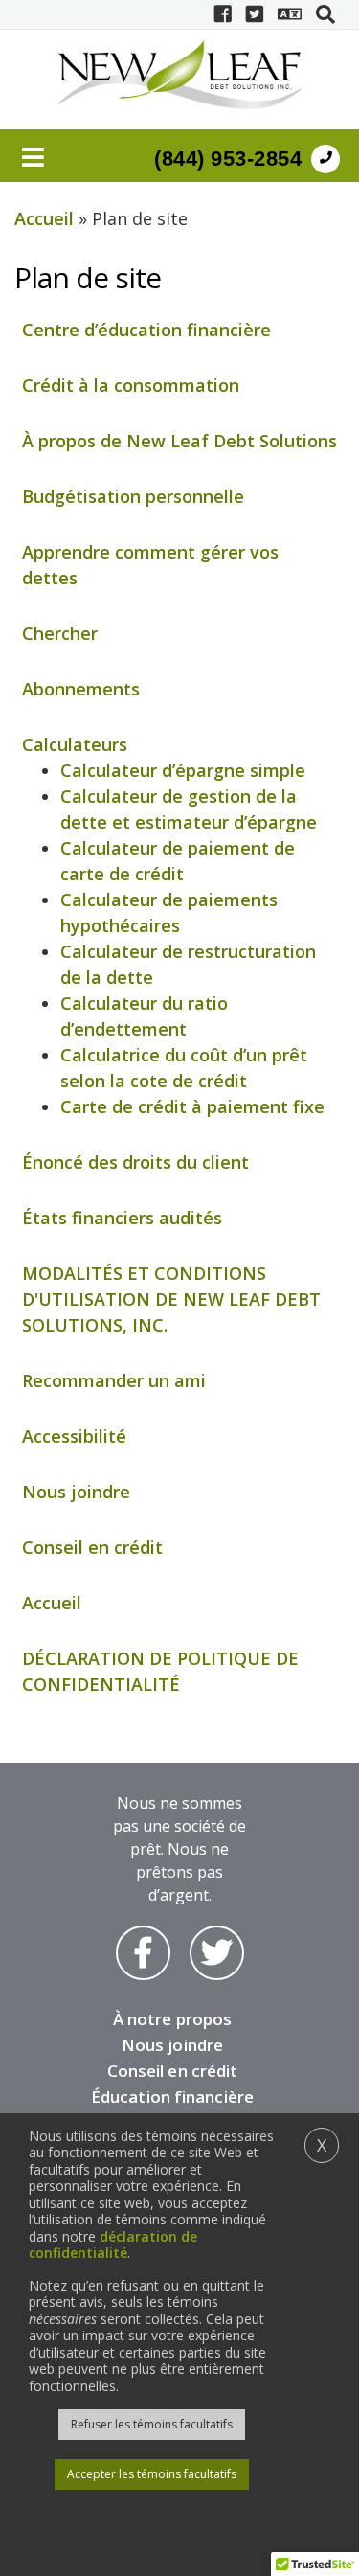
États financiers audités (122, 1218)
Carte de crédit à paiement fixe (192, 1106)
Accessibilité (74, 1436)
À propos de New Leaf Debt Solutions (179, 441)
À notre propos (172, 2019)
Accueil (44, 218)
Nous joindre (76, 1492)
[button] (325, 14)
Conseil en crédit (92, 1547)
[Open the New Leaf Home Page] (179, 75)
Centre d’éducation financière (146, 330)
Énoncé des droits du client (135, 1162)
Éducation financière (172, 2097)
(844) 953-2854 (228, 159)
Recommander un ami (114, 1380)
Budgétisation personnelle (133, 496)
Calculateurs (75, 744)
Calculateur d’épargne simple (183, 770)
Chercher (60, 633)
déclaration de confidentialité (113, 2245)
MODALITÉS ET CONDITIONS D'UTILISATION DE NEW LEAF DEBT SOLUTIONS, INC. (171, 1299)
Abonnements (81, 689)
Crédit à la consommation (131, 385)
